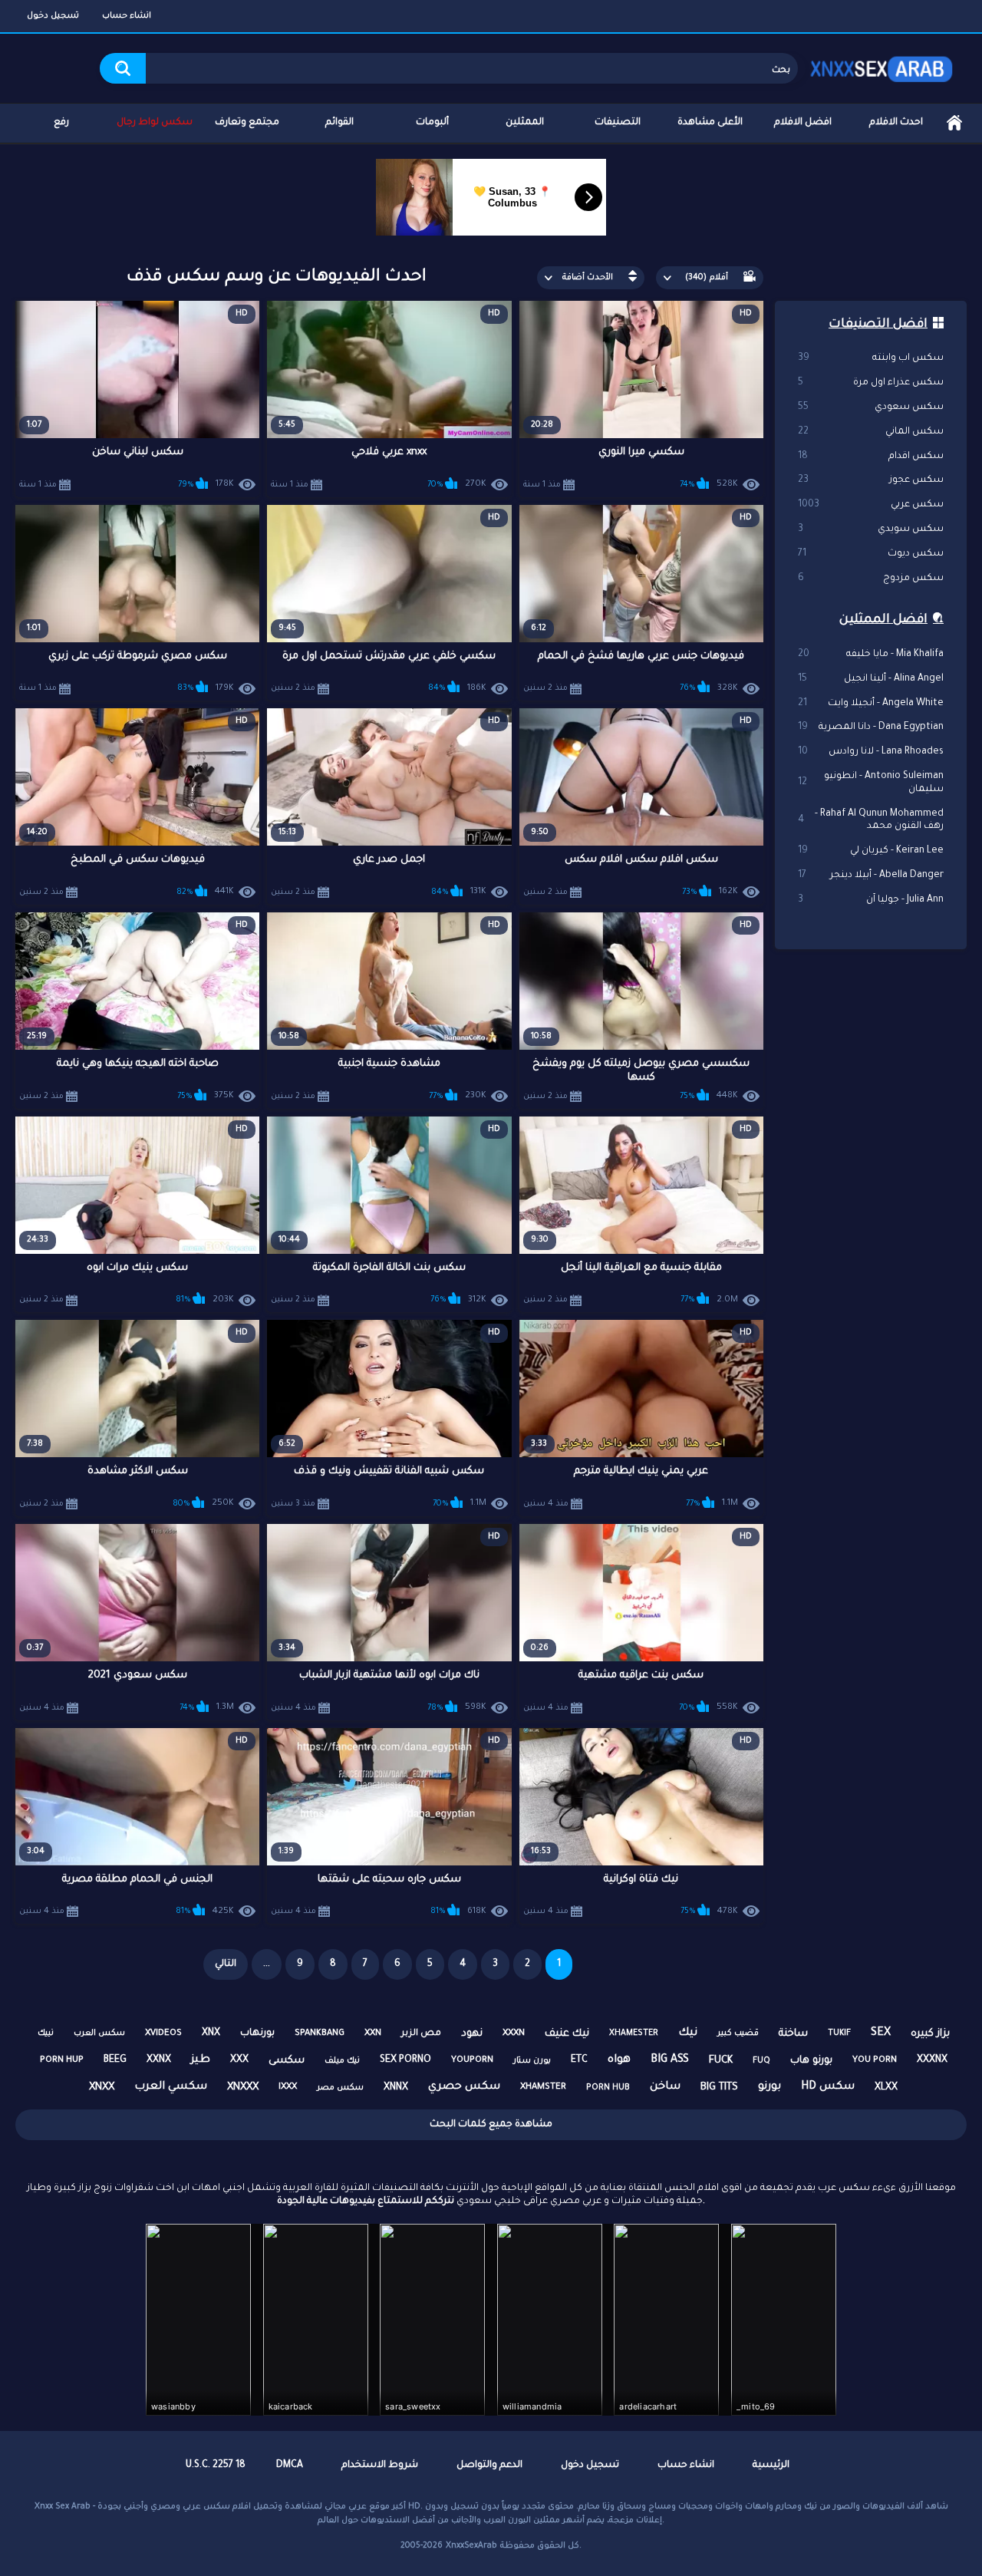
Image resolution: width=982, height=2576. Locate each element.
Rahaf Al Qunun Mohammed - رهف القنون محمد (871, 821)
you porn (875, 2061)
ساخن (665, 2087)
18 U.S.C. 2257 (216, 2466)
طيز (201, 2060)
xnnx (396, 2088)
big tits (719, 2088)
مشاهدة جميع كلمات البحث (491, 2125)
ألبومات (432, 123)
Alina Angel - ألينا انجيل (871, 679)
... (267, 1964)
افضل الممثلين (883, 620)
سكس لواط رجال (155, 123)
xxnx (159, 2060)
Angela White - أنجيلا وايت (871, 704)
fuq (761, 2061)
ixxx (288, 2088)
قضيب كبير (738, 2033)
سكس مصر (340, 2088)
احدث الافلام (896, 123)
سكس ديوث (871, 554)
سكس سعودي (871, 407)
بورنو (769, 2087)
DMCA (290, 2466)
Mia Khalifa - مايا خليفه (871, 655)
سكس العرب (99, 2033)
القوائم (339, 123)
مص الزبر (421, 2034)
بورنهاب (257, 2033)
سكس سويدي (871, 529)
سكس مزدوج (871, 579)
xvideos (163, 2034)
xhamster (543, 2088)
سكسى (287, 2061)
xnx (211, 2033)
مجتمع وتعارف (247, 123)
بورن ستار (532, 2061)
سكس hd (828, 2087)
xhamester (634, 2033)
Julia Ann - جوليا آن (871, 900)
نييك (46, 2033)
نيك (688, 2033)
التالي (226, 1964)
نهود (472, 2034)
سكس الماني (871, 432)
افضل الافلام (803, 123)
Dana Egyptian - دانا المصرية (871, 727)
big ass (670, 2060)
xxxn (514, 2034)
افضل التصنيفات (878, 325)
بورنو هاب (811, 2061)
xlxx (886, 2088)
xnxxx (243, 2088)
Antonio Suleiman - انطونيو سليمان (871, 783)
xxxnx (932, 2060)
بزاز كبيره (930, 2034)
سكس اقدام (871, 457)
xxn (373, 2034)
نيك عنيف (567, 2034)
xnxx (102, 2088)
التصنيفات (618, 123)
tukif (839, 2033)
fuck (721, 2061)
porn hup (62, 2061)
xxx (239, 2060)
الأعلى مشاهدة (710, 123)
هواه (619, 2060)
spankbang (320, 2034)
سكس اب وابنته (871, 358)
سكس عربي (871, 505)
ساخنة (793, 2034)
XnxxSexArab (471, 2546)
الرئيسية (954, 123)
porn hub (608, 2088)
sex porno (405, 2060)
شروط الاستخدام (380, 2466)
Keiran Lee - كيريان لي (871, 851)
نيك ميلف (342, 2061)
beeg (115, 2060)
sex (881, 2033)
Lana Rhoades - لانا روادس (871, 752)
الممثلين (525, 123)
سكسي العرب (171, 2087)
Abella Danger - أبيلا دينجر (871, 876)
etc (579, 2060)
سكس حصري (464, 2087)
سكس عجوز (871, 480)
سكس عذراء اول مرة (871, 383)
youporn (472, 2061)
